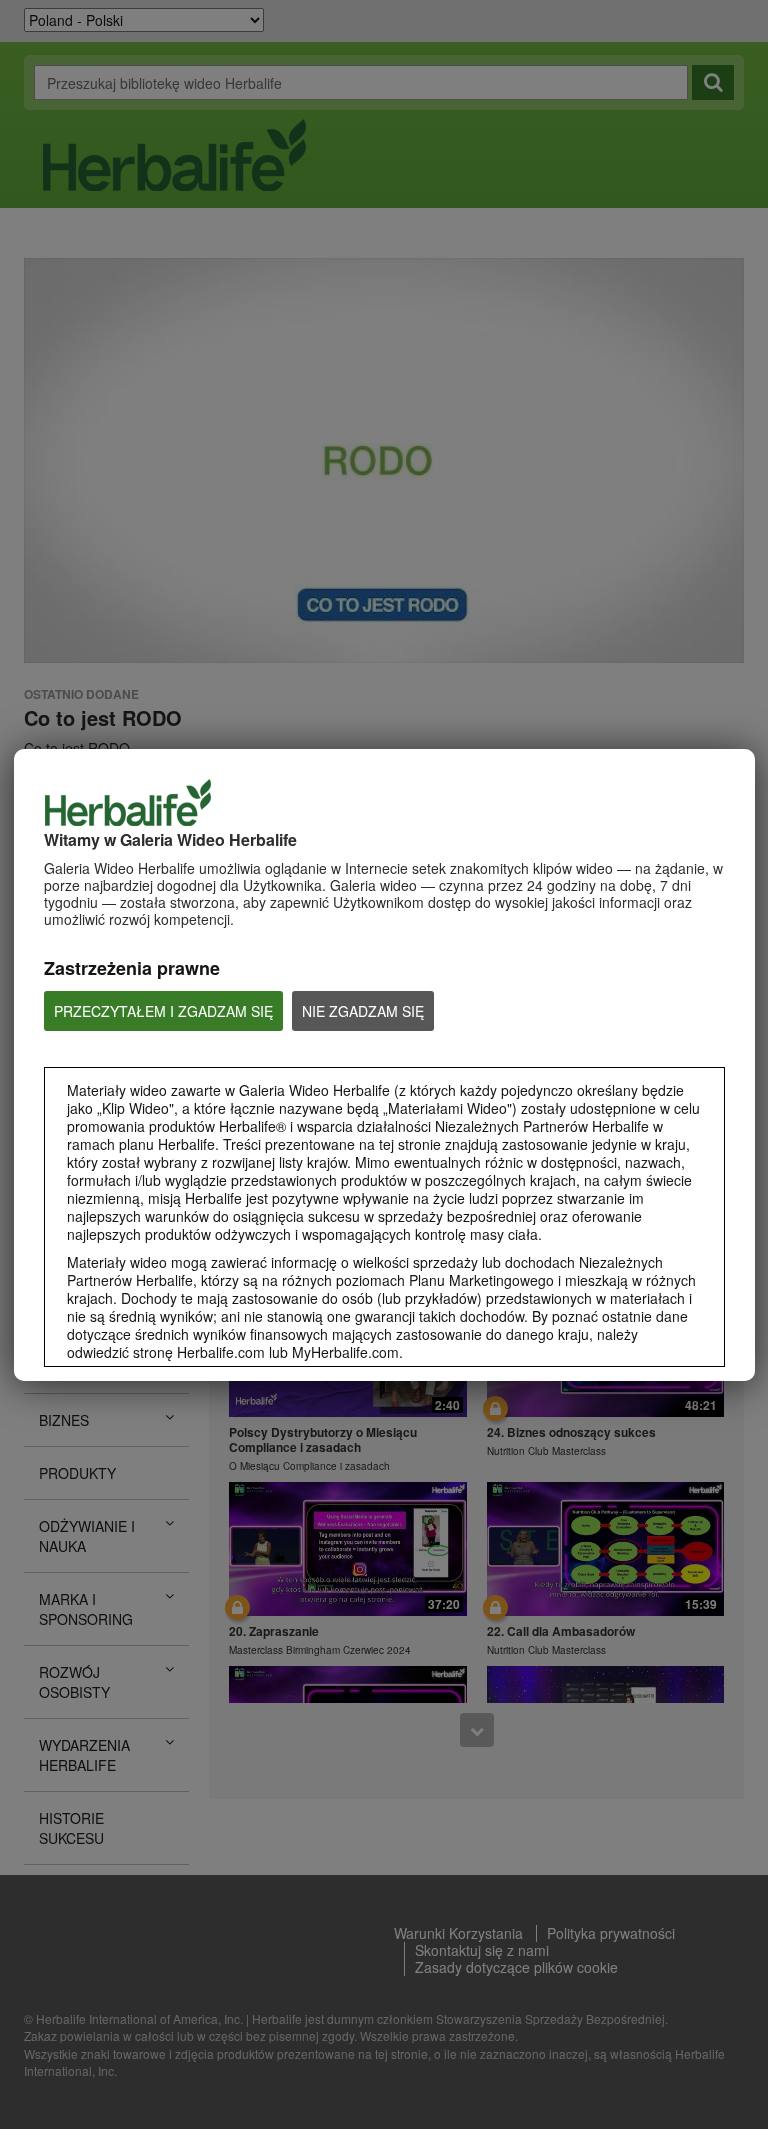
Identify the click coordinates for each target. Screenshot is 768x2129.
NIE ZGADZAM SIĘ (363, 1011)
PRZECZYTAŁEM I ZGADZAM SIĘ (163, 1011)
